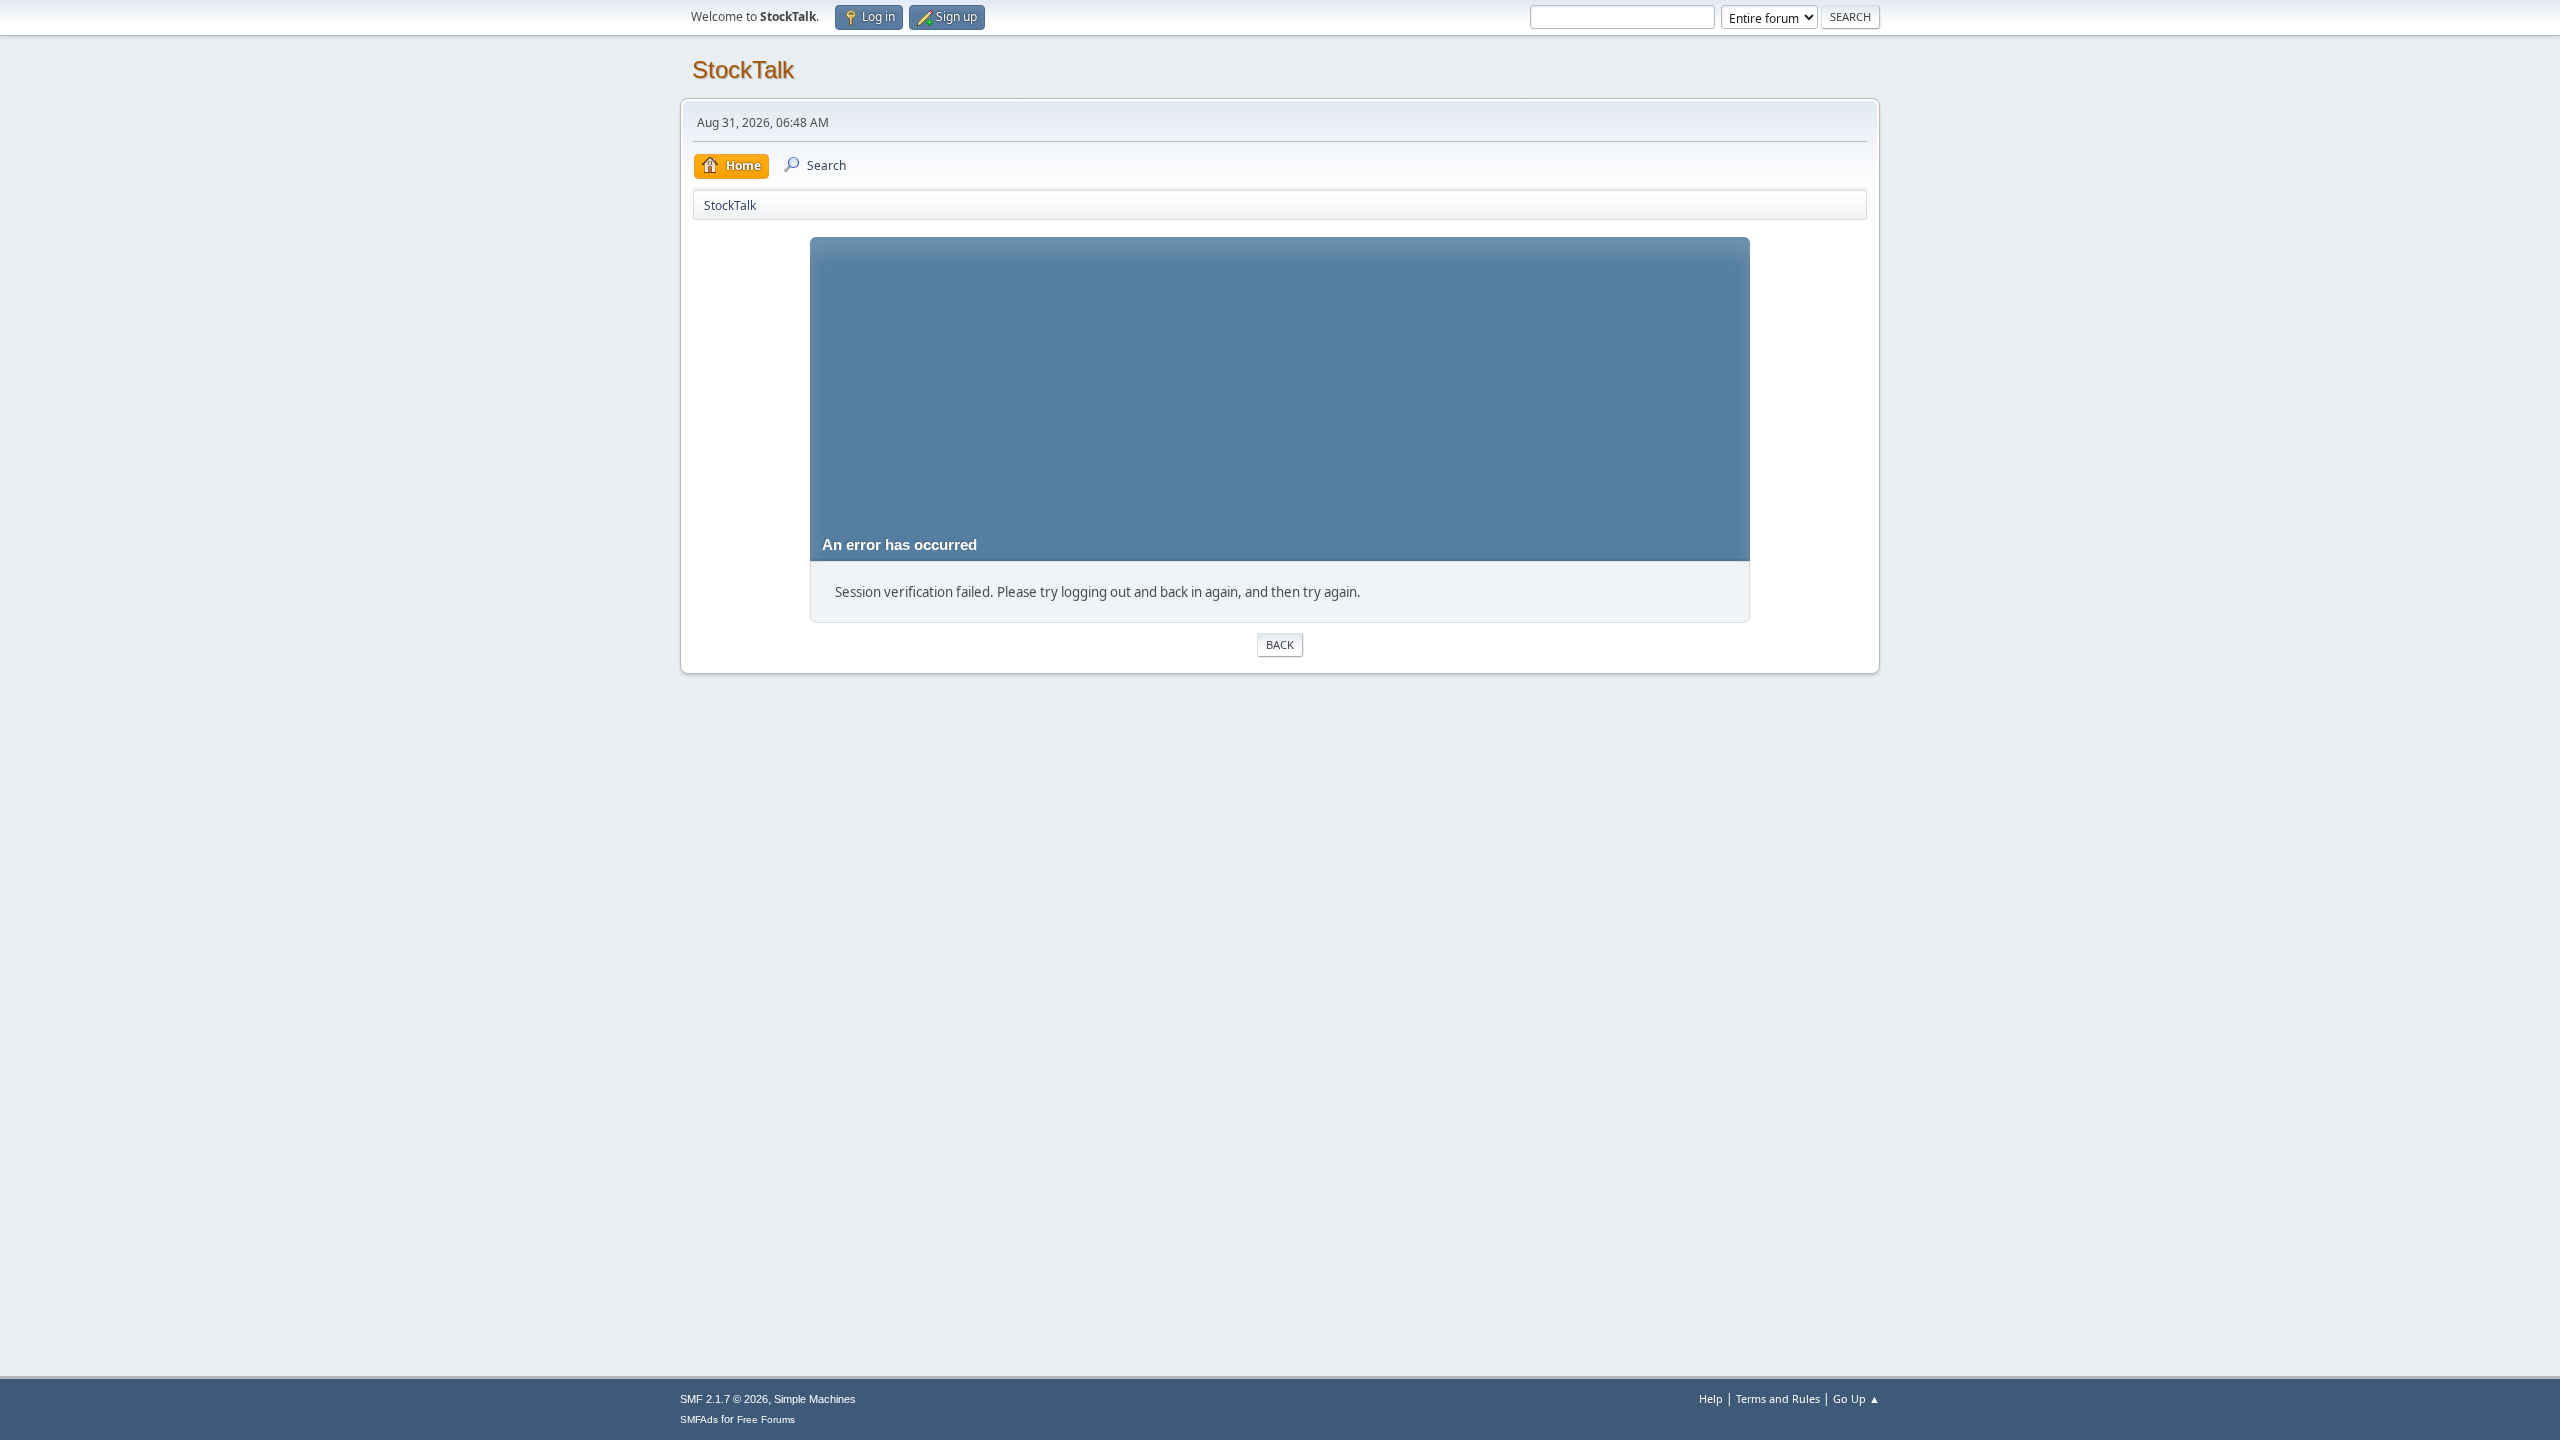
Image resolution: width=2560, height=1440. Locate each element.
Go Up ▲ (1856, 1398)
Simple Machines (815, 1399)
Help (1711, 1398)
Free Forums (766, 1419)
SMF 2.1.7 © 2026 (724, 1399)
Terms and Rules (1778, 1398)
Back (1280, 644)
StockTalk (743, 69)
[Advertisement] (1280, 377)
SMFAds (699, 1419)
